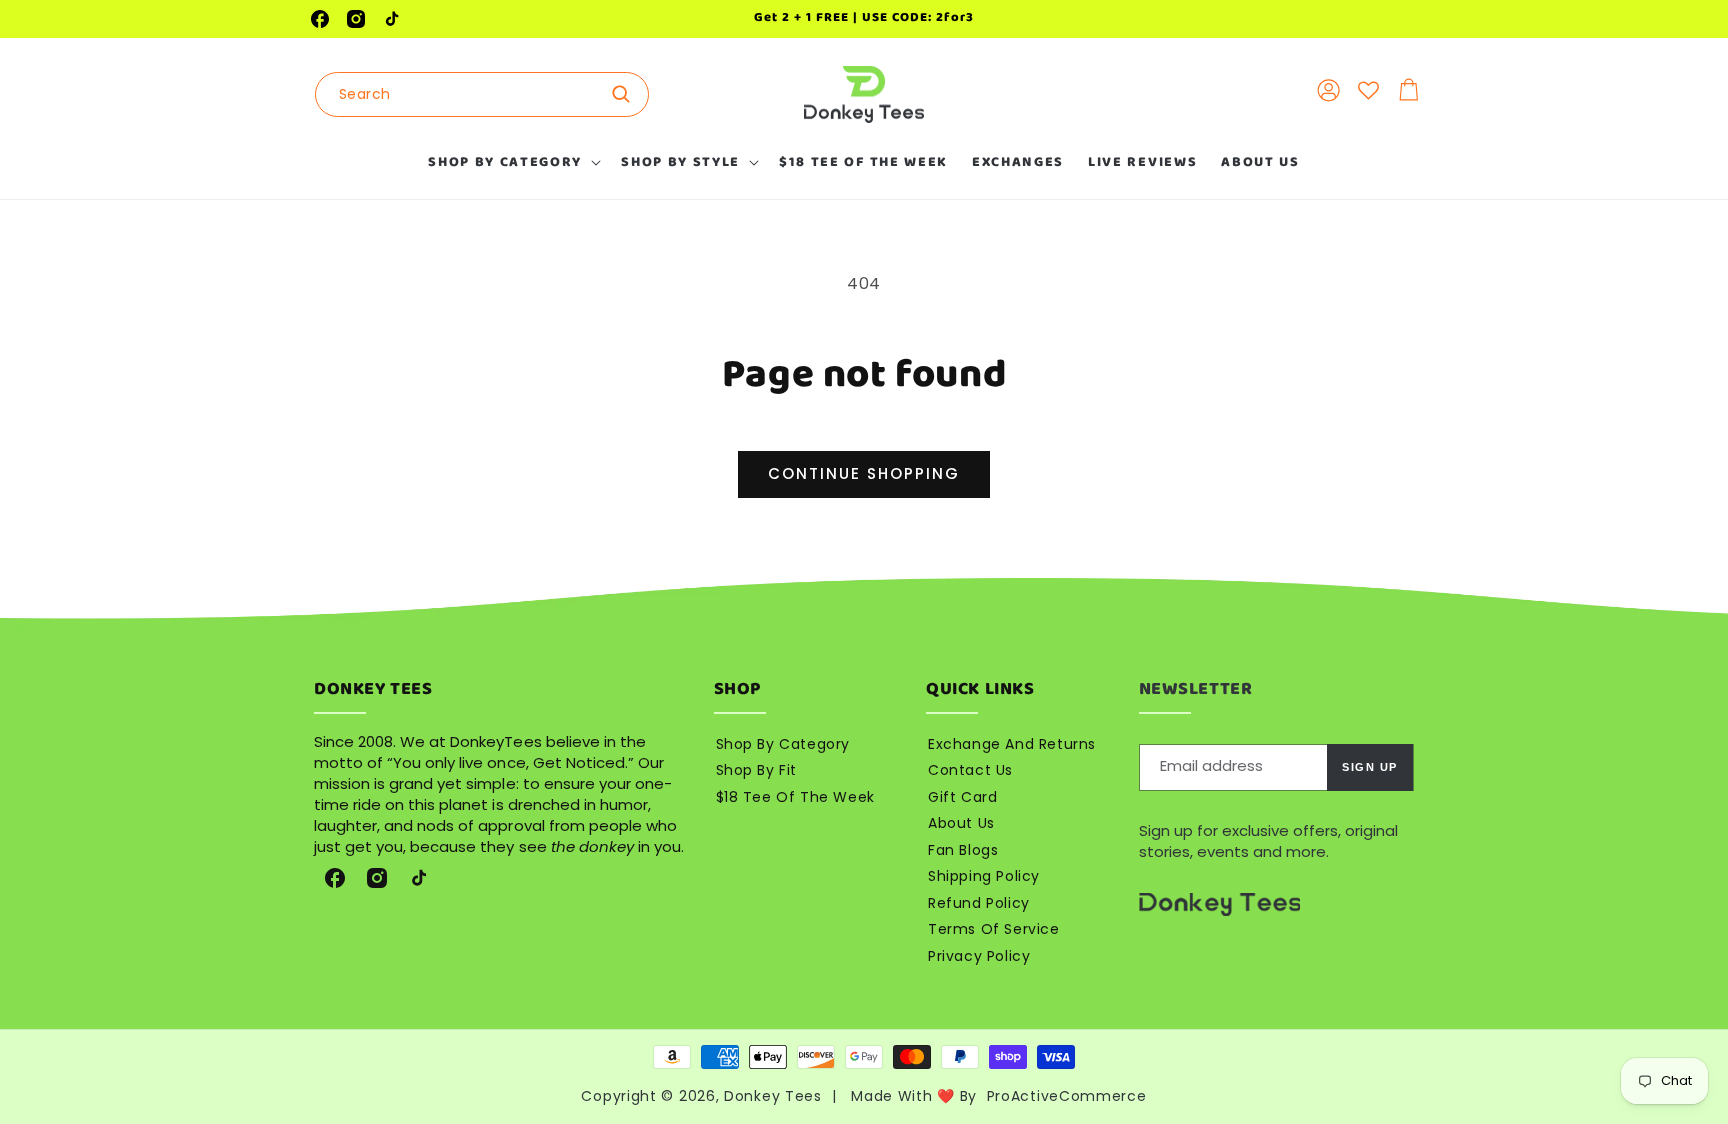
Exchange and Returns (1012, 744)
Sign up (1370, 767)
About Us (961, 823)
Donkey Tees (773, 1096)
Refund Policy (979, 903)
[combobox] (482, 94)
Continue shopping (864, 473)
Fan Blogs (963, 850)
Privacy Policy (979, 956)
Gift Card (962, 797)
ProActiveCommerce (1067, 1096)
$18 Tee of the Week (795, 797)
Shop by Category (783, 744)
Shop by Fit (757, 770)
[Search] (627, 94)
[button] (512, 162)
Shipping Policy (984, 876)
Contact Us (970, 770)
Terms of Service (994, 929)
